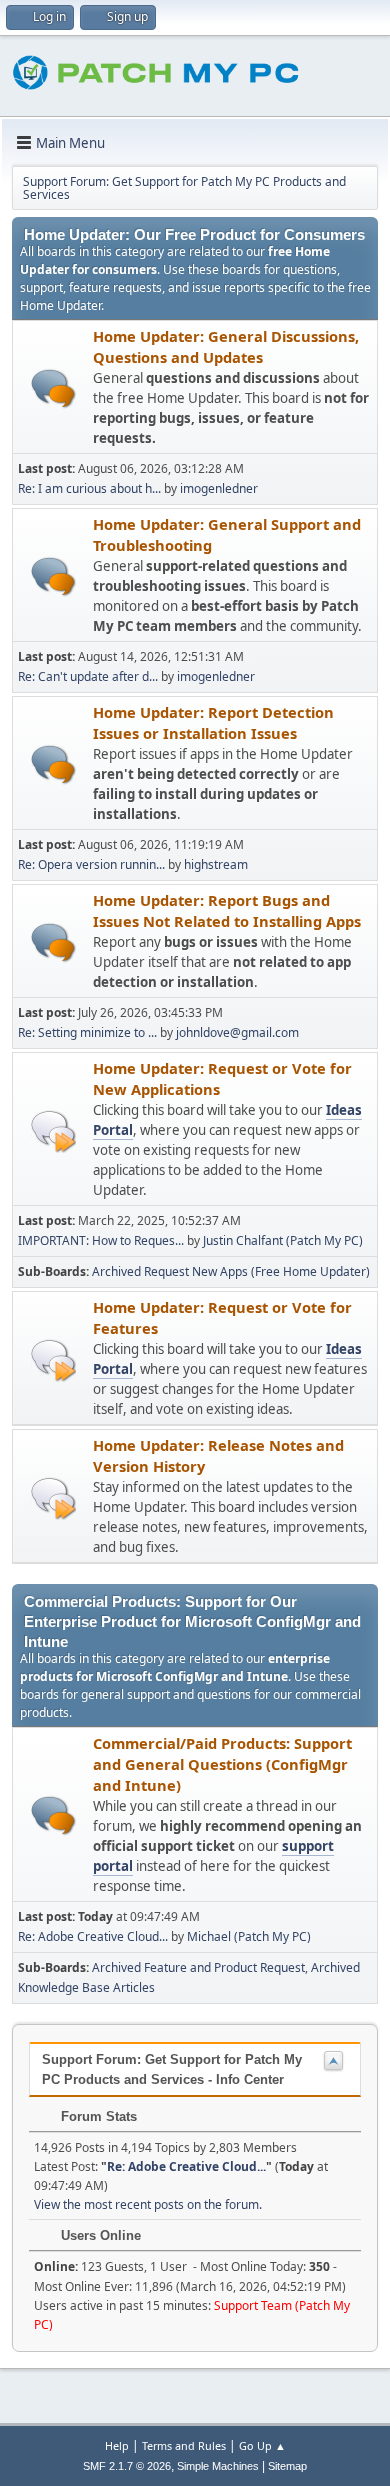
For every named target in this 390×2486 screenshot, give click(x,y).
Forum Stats (97, 2116)
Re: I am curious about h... (89, 488)
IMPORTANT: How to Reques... (101, 1240)
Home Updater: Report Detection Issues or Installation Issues (213, 722)
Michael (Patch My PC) (249, 1936)
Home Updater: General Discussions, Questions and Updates (226, 346)
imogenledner (219, 488)
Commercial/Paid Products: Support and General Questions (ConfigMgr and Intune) (222, 1764)
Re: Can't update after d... (88, 676)
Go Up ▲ (262, 2445)
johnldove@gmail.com (237, 1032)
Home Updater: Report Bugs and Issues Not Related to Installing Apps (227, 910)
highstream (216, 864)
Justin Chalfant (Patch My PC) (283, 1240)
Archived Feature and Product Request (198, 1967)
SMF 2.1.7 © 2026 (127, 2466)
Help (117, 2445)
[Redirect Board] (53, 1130)
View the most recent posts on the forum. (148, 2204)
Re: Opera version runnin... (91, 864)
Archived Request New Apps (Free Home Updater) (231, 1271)
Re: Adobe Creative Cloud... (93, 1936)
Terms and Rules (184, 2445)
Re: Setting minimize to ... (87, 1032)
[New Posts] (53, 388)
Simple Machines (218, 2466)
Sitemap (287, 2466)
